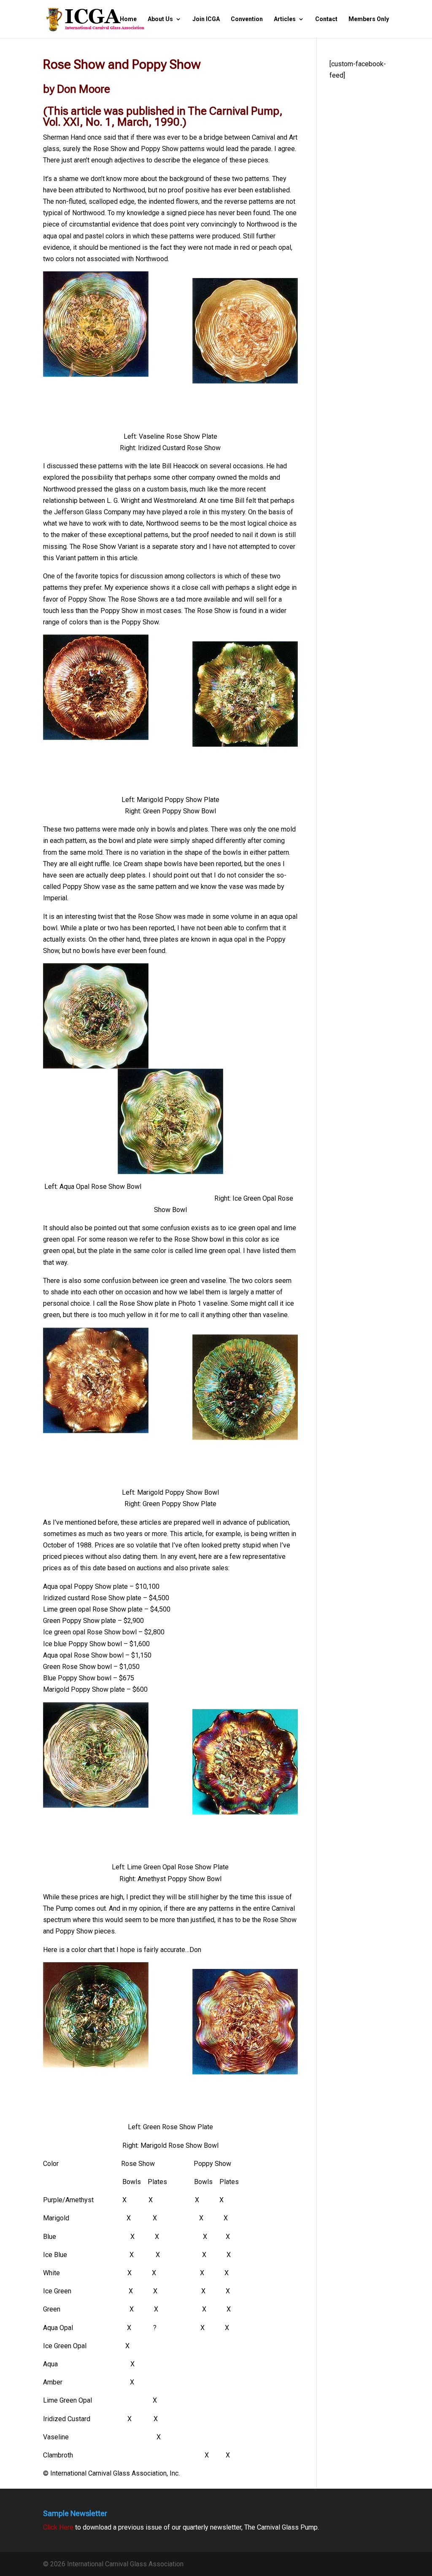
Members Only (369, 19)
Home (128, 19)
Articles (285, 19)
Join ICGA (206, 19)
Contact (326, 19)
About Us (160, 19)
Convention (247, 19)
